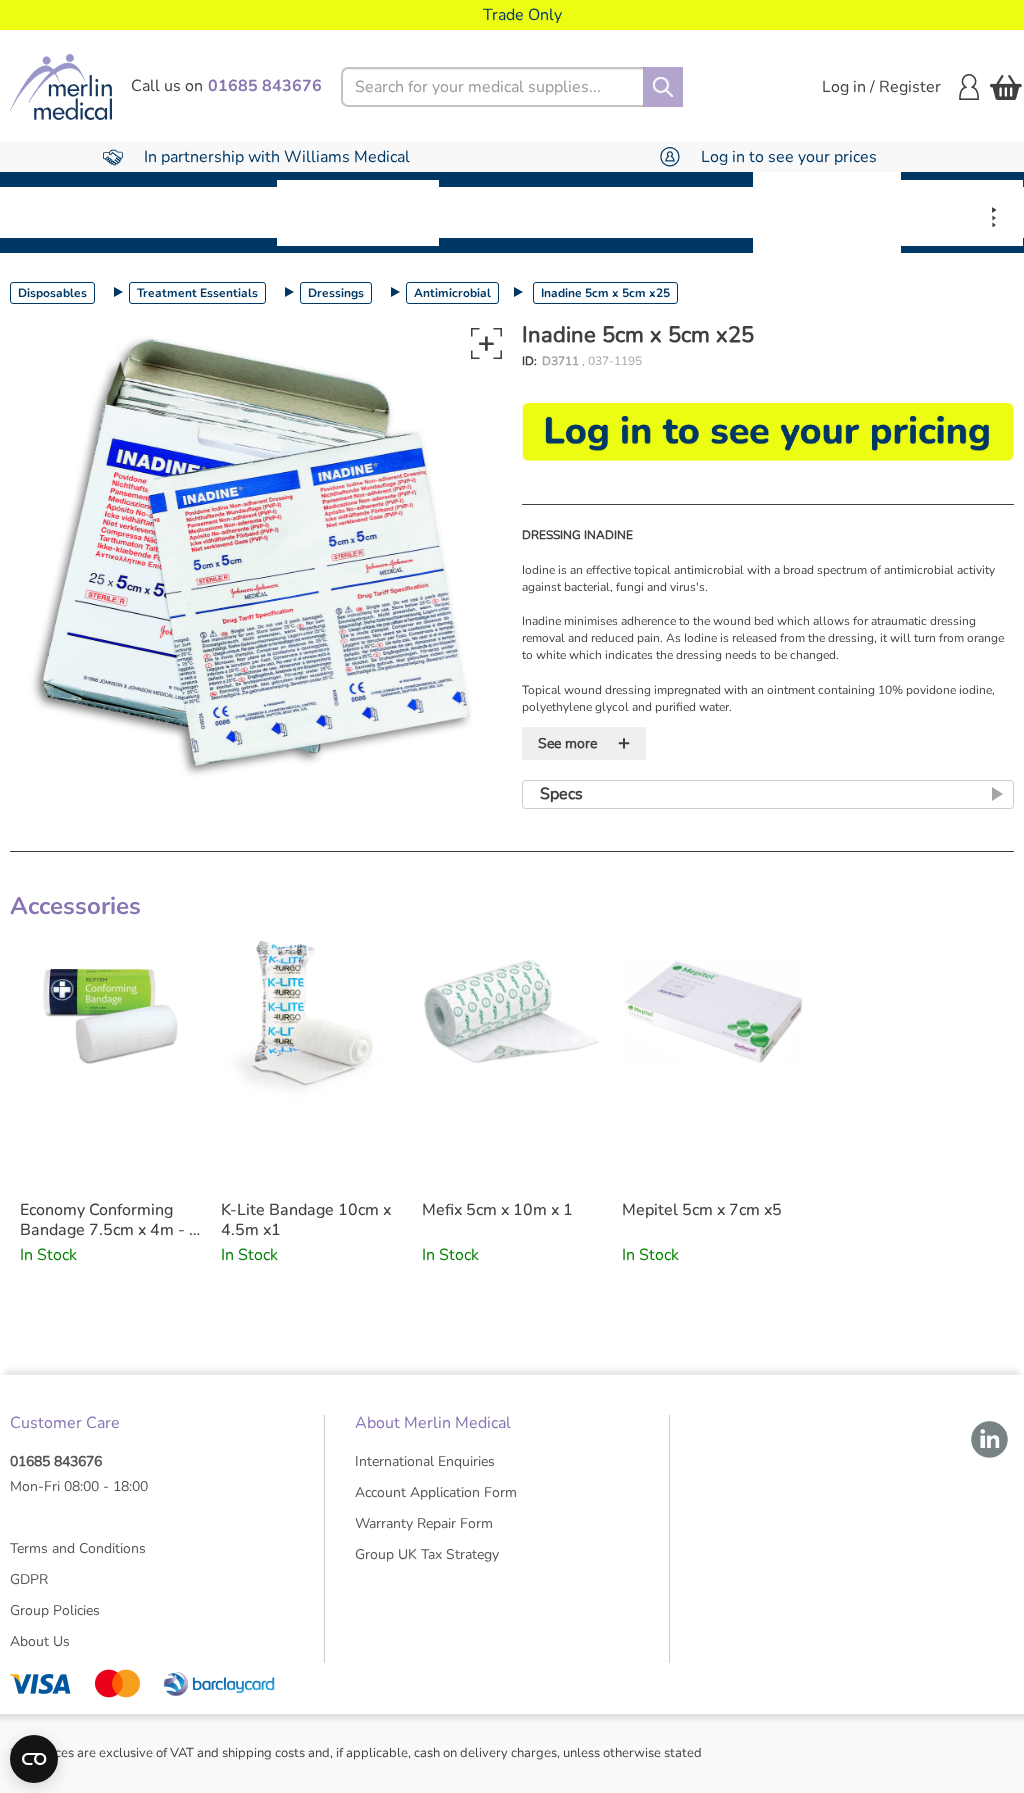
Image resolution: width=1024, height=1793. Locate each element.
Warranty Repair (962, 212)
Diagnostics (683, 212)
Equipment (210, 212)
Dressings (336, 293)
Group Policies (55, 1610)
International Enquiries (425, 1461)
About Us (40, 1641)
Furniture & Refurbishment (358, 212)
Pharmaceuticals (526, 212)
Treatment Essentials (197, 293)
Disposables (72, 212)
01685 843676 (56, 1461)
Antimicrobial (452, 293)
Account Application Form (436, 1492)
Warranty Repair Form (424, 1523)
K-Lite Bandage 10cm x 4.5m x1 (306, 1220)
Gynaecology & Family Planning (827, 212)
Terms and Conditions (78, 1548)
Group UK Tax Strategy (427, 1554)
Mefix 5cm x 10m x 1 (497, 1210)
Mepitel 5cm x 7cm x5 (702, 1210)
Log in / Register (881, 87)
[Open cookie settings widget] (34, 1759)
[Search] (663, 87)
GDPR (29, 1579)
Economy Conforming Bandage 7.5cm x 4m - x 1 (108, 1220)
